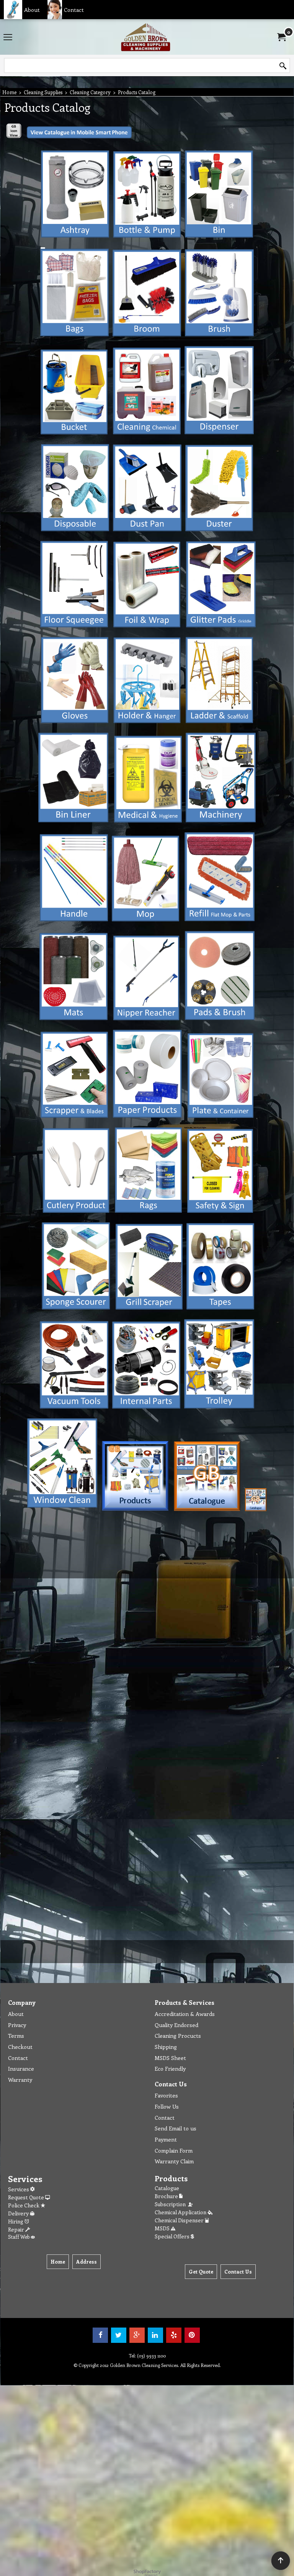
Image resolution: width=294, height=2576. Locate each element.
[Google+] (137, 2335)
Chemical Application (181, 2212)
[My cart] (281, 37)
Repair (17, 2229)
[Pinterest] (192, 2335)
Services (19, 2189)
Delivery (19, 2213)
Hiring (16, 2221)
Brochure (167, 2196)
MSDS (163, 2228)
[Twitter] (119, 2335)
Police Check (24, 2205)
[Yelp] (174, 2335)
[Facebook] (100, 2335)
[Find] (283, 66)
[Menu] (8, 38)
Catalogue (167, 2188)
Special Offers (173, 2236)
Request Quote (27, 2197)
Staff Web (19, 2237)
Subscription (171, 2204)
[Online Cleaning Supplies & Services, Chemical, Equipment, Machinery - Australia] (145, 37)
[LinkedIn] (155, 2335)
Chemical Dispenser (180, 2220)
